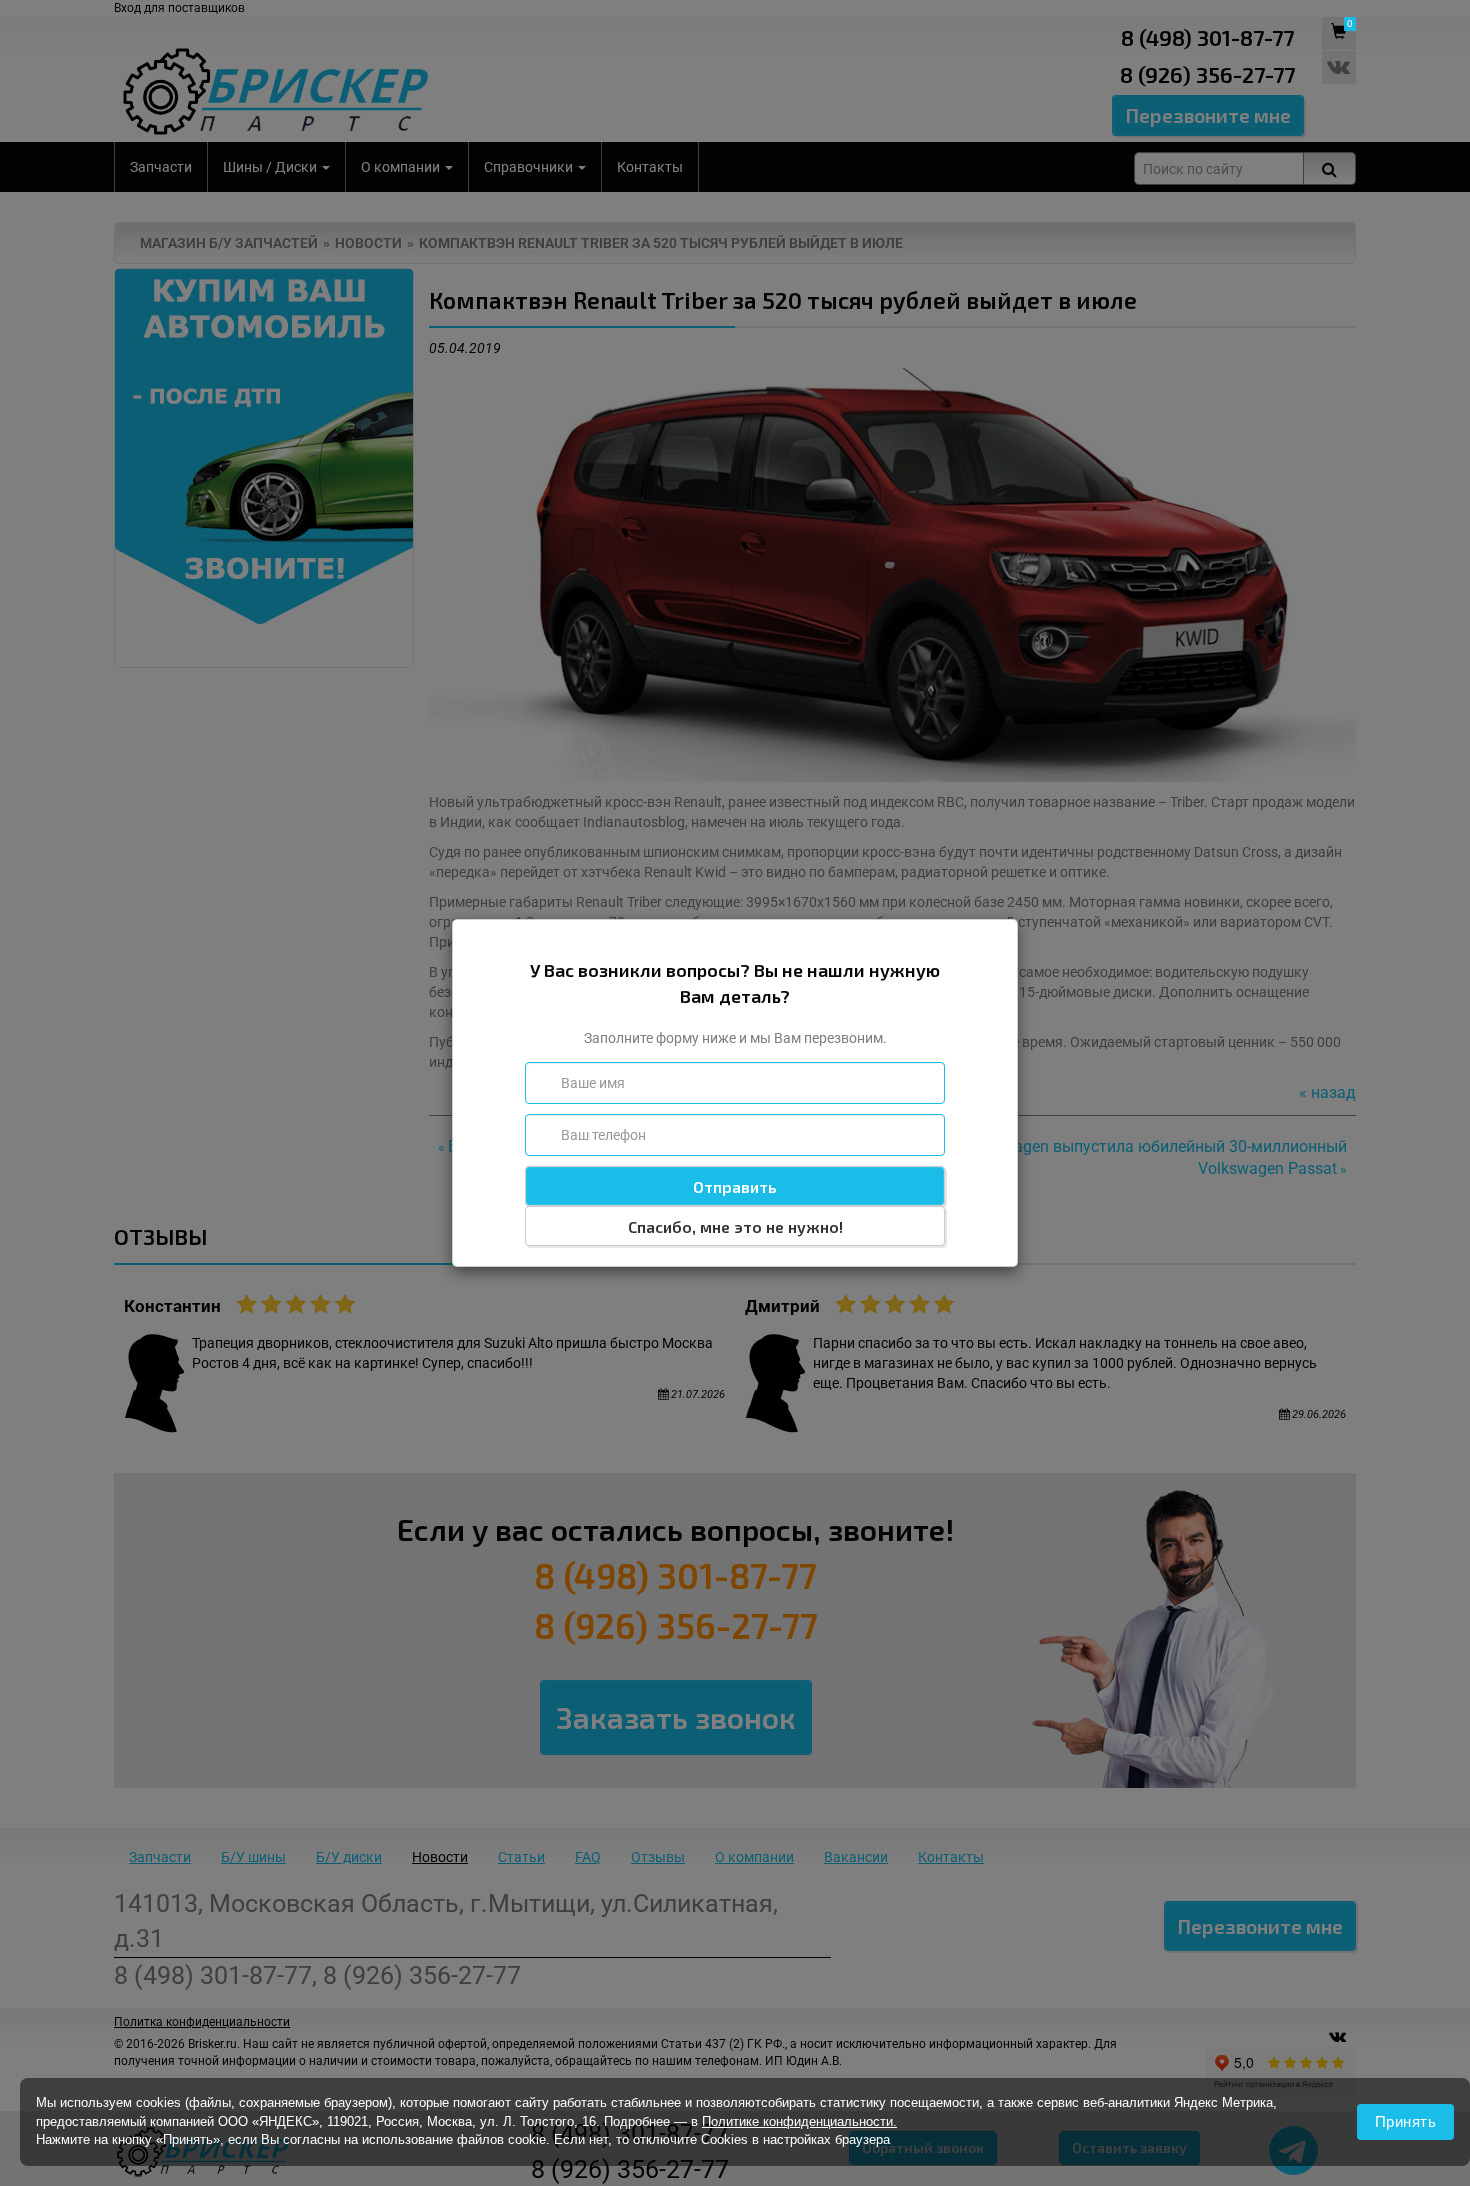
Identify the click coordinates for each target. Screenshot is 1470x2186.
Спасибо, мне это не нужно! (735, 1226)
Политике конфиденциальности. (799, 2121)
